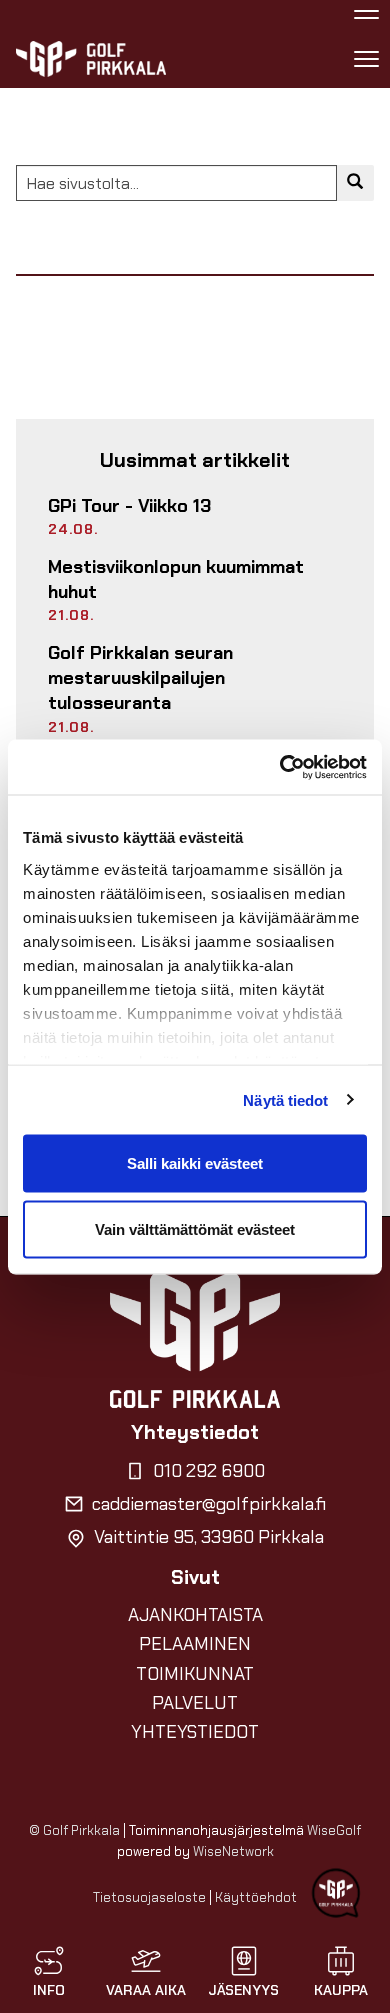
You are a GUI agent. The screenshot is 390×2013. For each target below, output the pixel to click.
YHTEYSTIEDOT (195, 1732)
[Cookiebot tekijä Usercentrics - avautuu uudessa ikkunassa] (280, 767)
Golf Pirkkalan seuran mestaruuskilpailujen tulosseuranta (140, 678)
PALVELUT (195, 1703)
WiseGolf (334, 1830)
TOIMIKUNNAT (195, 1674)
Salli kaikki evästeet (195, 1163)
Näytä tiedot (285, 1099)
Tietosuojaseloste (149, 1897)
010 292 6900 (209, 1471)
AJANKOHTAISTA (195, 1615)
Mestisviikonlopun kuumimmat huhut (176, 579)
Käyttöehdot (256, 1897)
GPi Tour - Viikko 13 (129, 506)
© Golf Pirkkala (74, 1830)
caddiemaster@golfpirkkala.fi (209, 1504)
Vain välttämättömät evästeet (195, 1228)
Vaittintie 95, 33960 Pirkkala (209, 1537)
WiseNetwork (233, 1851)
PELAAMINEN (195, 1644)
